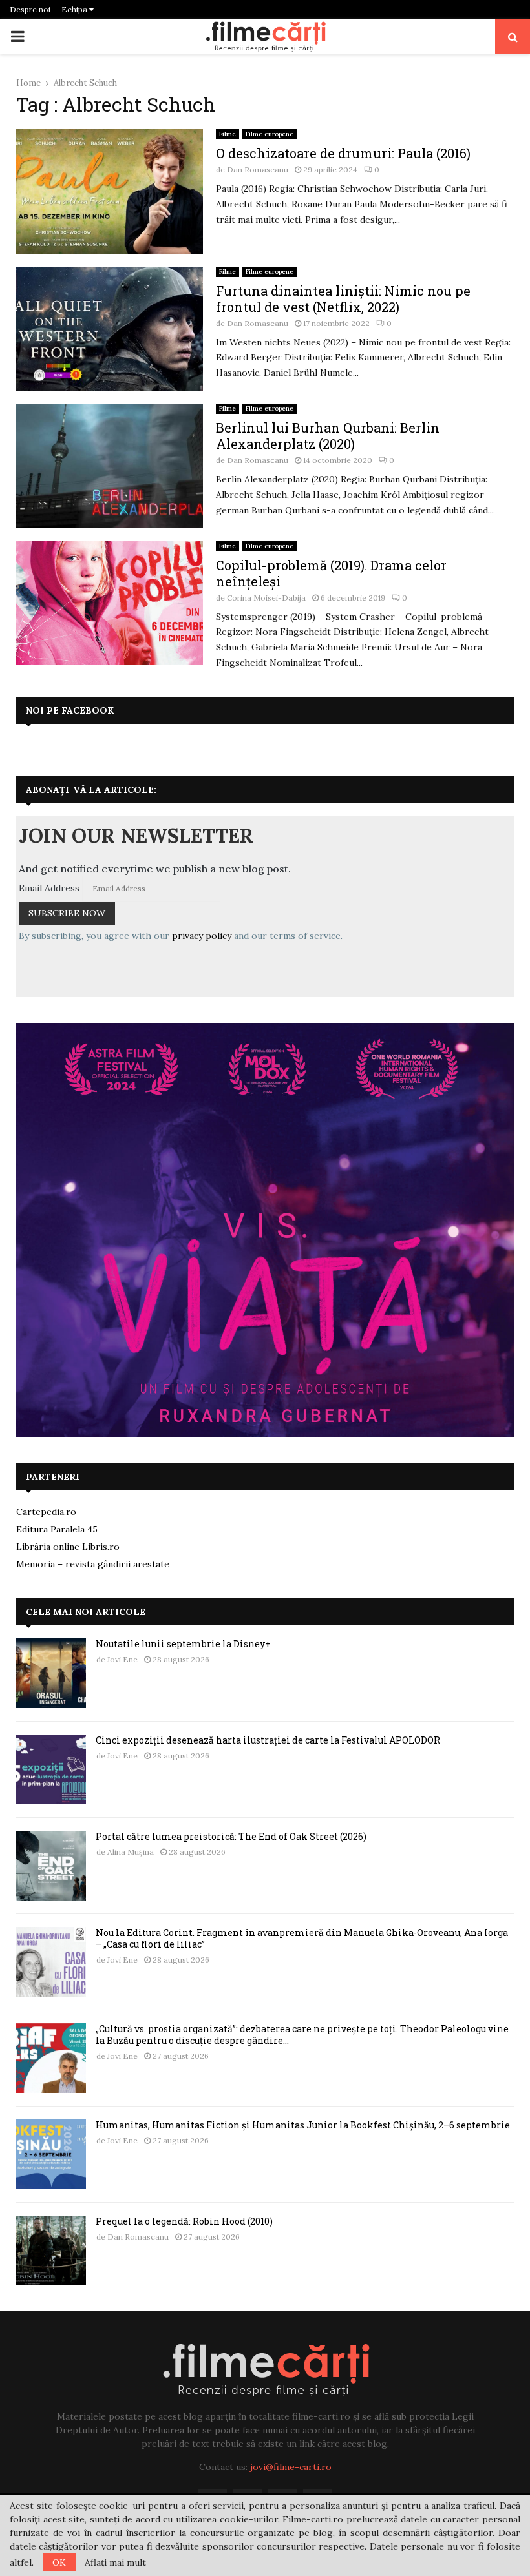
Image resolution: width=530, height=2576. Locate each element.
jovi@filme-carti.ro (291, 2467)
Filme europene (270, 134)
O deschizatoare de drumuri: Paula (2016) (343, 153)
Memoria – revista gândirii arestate (93, 1564)
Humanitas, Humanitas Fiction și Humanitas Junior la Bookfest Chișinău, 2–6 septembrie (303, 2125)
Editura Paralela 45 (57, 1529)
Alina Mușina (131, 1852)
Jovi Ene (122, 1659)
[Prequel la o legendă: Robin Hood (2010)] (51, 2251)
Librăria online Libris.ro (68, 1547)
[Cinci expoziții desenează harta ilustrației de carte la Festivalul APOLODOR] (51, 1769)
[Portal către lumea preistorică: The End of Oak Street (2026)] (51, 1866)
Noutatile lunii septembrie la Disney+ (183, 1644)
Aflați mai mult (115, 2562)
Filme (228, 134)
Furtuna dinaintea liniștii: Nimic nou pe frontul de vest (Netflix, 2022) (343, 299)
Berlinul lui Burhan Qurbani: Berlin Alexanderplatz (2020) (328, 436)
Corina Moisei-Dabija (266, 598)
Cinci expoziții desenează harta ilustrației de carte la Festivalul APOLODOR (268, 1740)
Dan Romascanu (258, 170)
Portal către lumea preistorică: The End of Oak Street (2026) (231, 1836)
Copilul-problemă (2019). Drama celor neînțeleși (331, 573)
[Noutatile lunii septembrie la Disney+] (51, 1673)
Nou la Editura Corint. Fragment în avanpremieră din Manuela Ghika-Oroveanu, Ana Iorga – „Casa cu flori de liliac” (302, 1938)
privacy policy (202, 936)
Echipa (75, 9)
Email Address (49, 888)
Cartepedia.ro (46, 1512)
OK (59, 2562)
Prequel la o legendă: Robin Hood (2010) (184, 2221)
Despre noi (30, 9)
